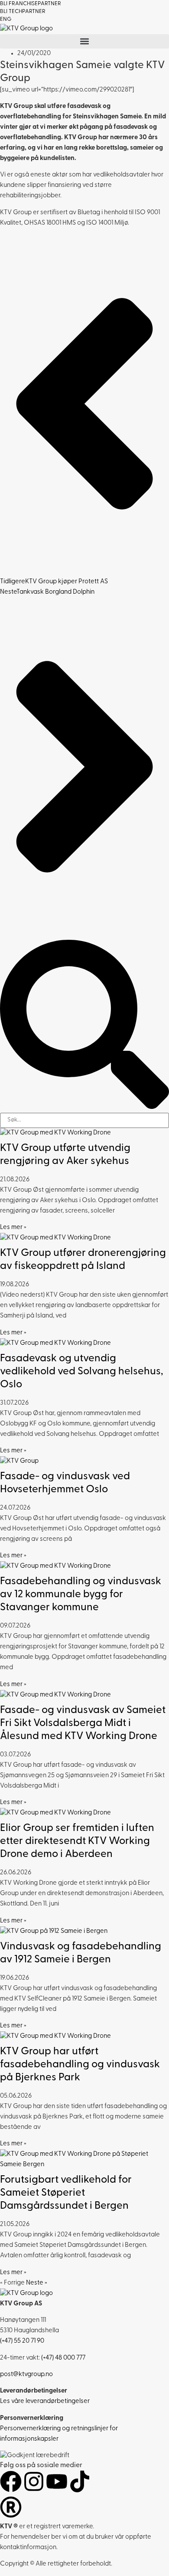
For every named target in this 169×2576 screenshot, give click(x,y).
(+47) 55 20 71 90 (22, 2341)
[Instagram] (34, 2481)
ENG (6, 19)
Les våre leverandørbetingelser (45, 2401)
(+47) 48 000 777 (63, 2358)
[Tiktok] (80, 2481)
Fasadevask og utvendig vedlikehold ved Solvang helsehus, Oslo (81, 1372)
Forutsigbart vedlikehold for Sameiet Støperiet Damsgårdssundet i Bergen (66, 2193)
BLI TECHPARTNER (23, 11)
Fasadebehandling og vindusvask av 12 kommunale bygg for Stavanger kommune (81, 1595)
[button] (84, 41)
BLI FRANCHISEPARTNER (31, 4)
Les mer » (13, 1228)
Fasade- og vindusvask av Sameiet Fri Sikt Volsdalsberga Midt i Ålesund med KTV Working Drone (83, 1723)
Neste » (37, 2283)
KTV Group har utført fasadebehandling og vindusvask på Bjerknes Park (80, 2065)
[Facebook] (11, 2481)
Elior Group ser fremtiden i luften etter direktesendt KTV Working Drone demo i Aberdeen (77, 1841)
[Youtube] (57, 2481)
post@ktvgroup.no (26, 2375)
